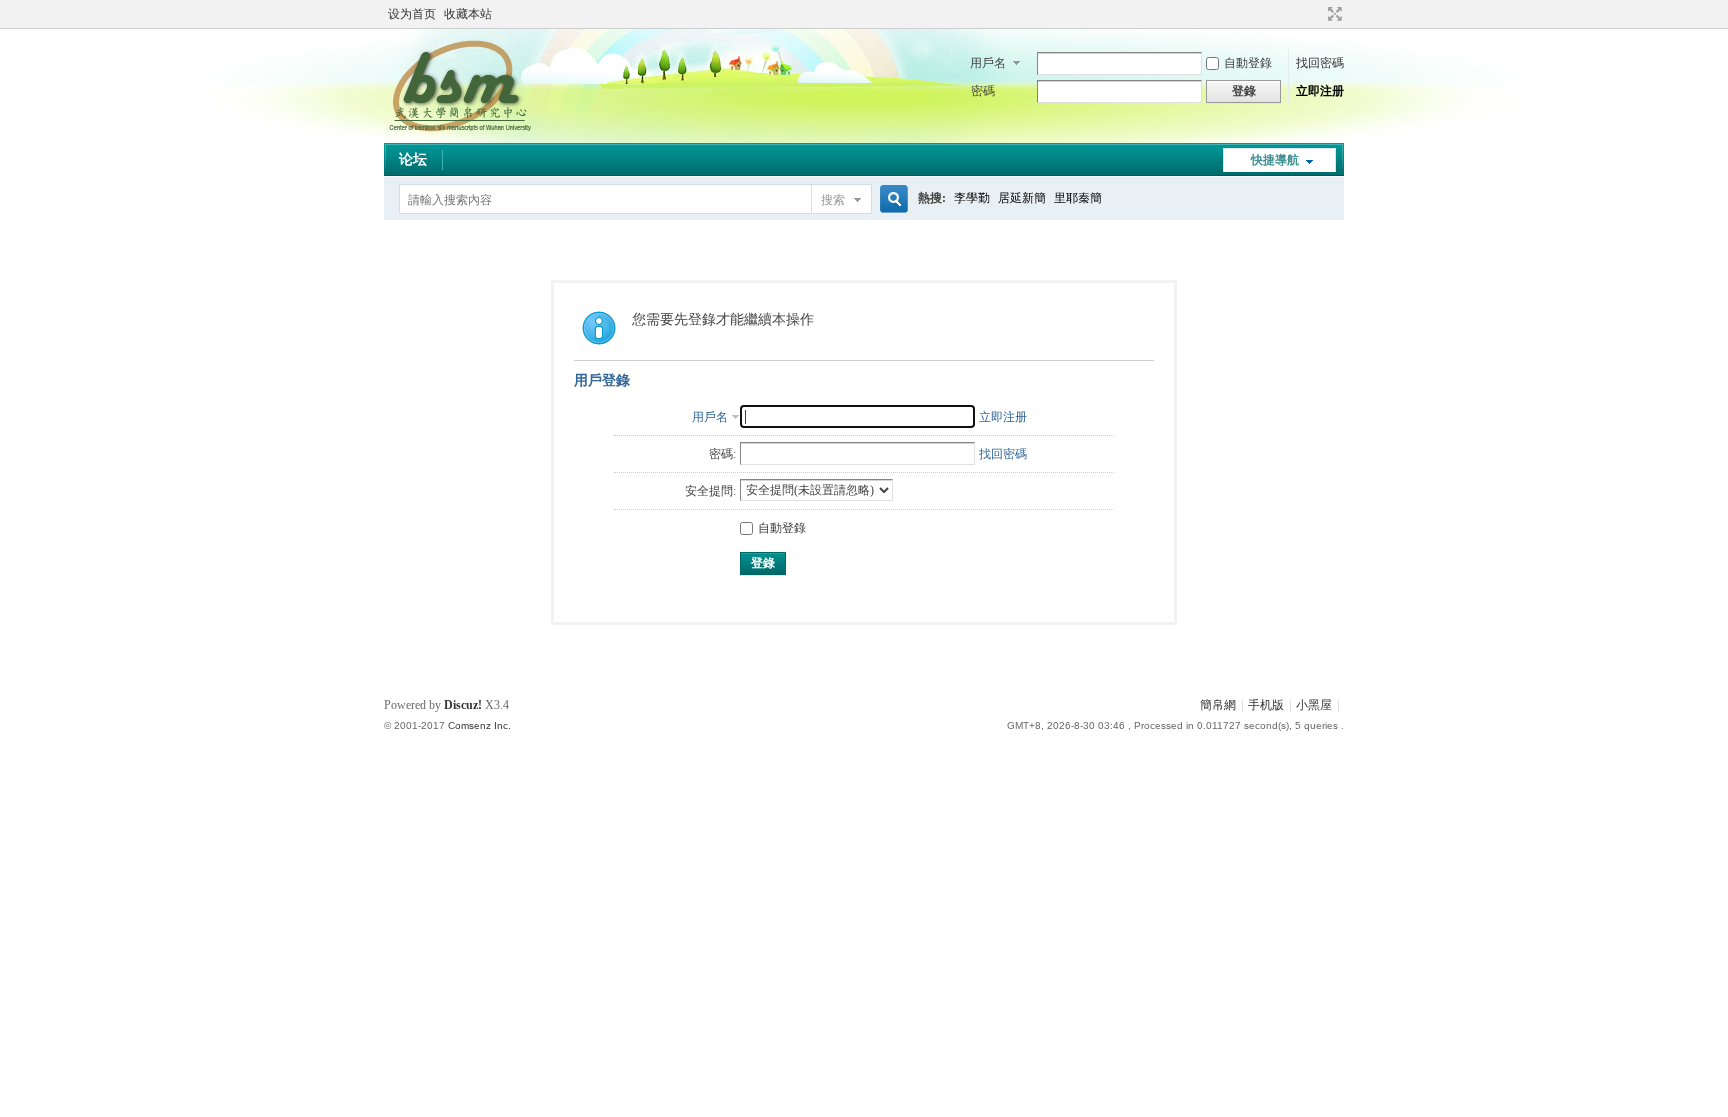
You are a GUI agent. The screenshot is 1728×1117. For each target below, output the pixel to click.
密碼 (983, 91)
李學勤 (972, 198)
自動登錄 (1248, 63)
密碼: (722, 454)
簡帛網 (1218, 705)
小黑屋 (1314, 705)
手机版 (1266, 705)
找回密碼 (1320, 63)
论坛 (413, 159)
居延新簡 (1022, 198)
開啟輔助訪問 (1316, 14)
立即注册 (1320, 91)
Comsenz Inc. (479, 725)
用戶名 (988, 63)
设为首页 (412, 14)
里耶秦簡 (1078, 198)
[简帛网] (459, 131)
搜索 (833, 200)
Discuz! (463, 705)
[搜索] (891, 199)
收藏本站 (468, 14)
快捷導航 (1275, 160)
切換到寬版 (1332, 14)
